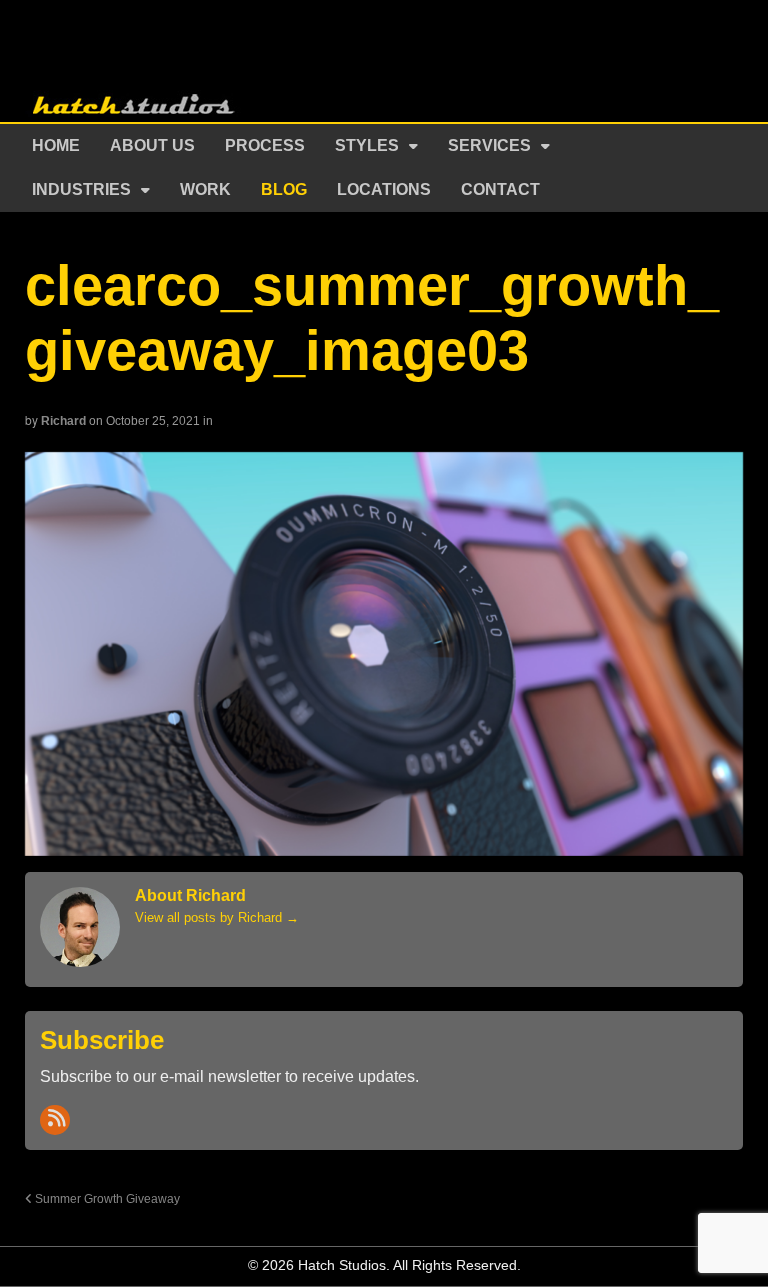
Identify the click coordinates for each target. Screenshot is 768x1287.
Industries (81, 189)
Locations (384, 189)
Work (205, 189)
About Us (152, 145)
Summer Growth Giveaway (106, 1198)
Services (489, 145)
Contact (500, 189)
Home (56, 145)
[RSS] (55, 1120)
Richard (63, 421)
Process (265, 145)
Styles (367, 145)
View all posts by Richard (217, 917)
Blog (284, 189)
